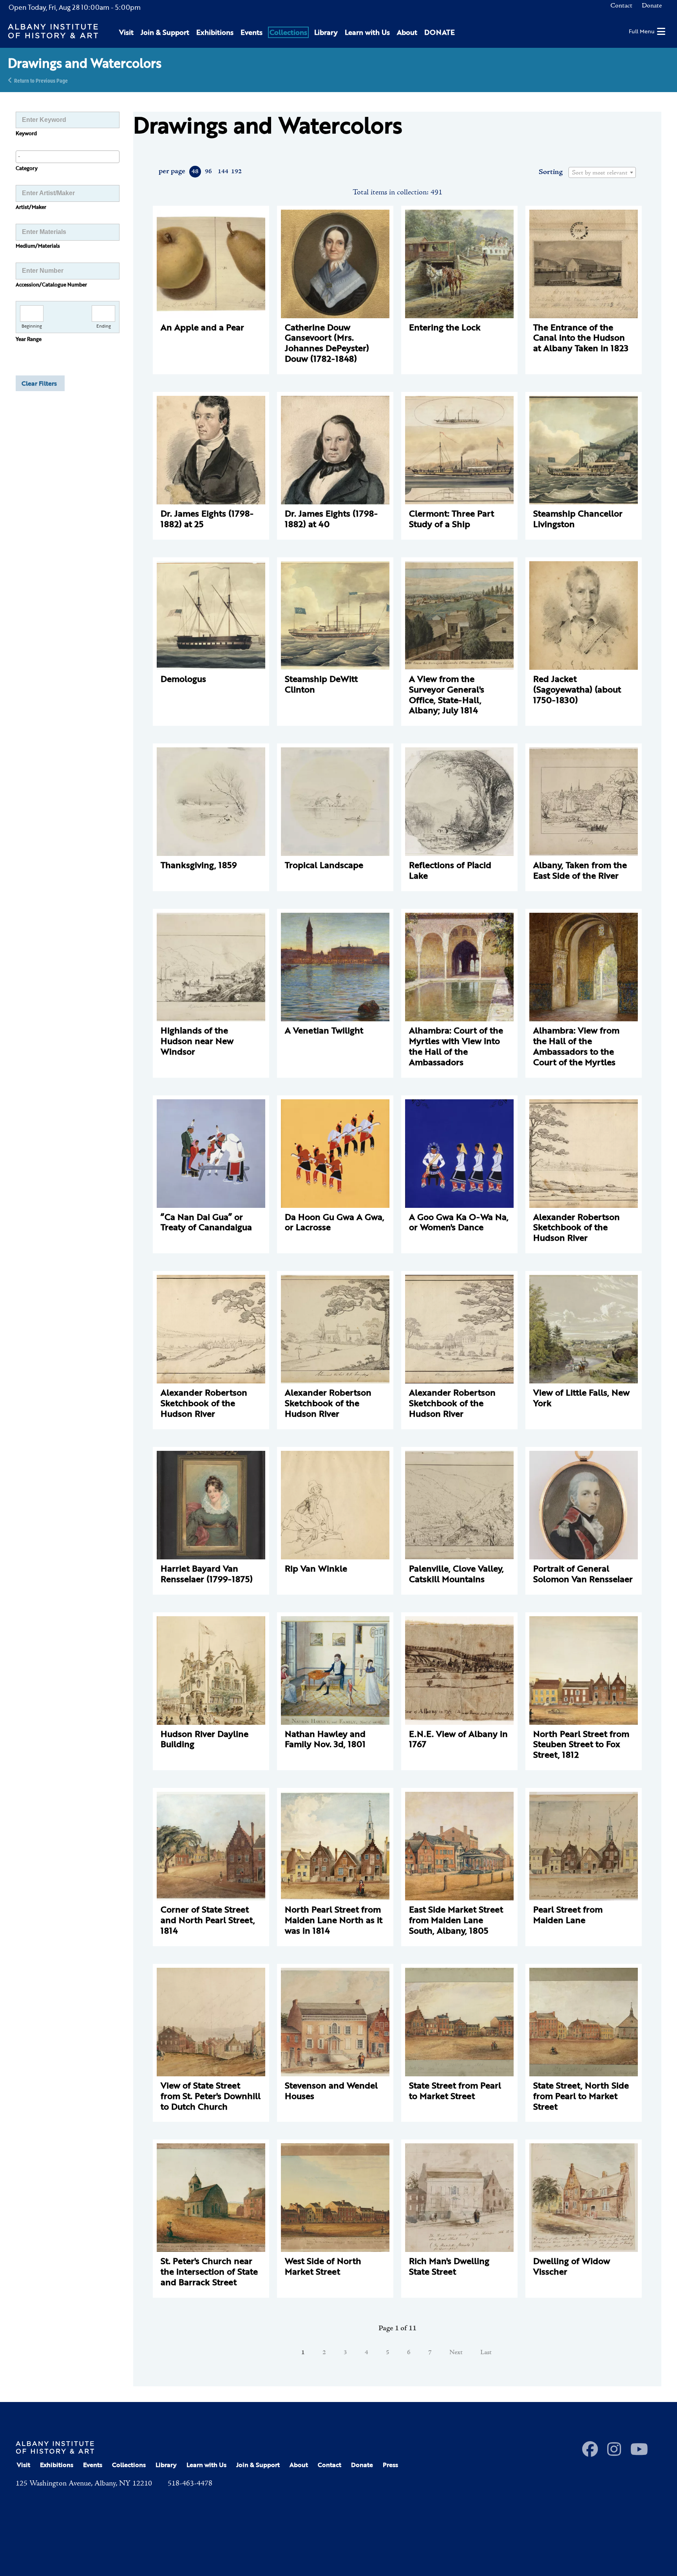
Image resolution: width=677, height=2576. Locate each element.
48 (195, 172)
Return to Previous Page (41, 80)
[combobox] (68, 157)
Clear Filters (39, 383)
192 (236, 172)
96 (208, 172)
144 (223, 172)
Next (456, 2353)
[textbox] (602, 173)
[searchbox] (68, 156)
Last (486, 2353)
